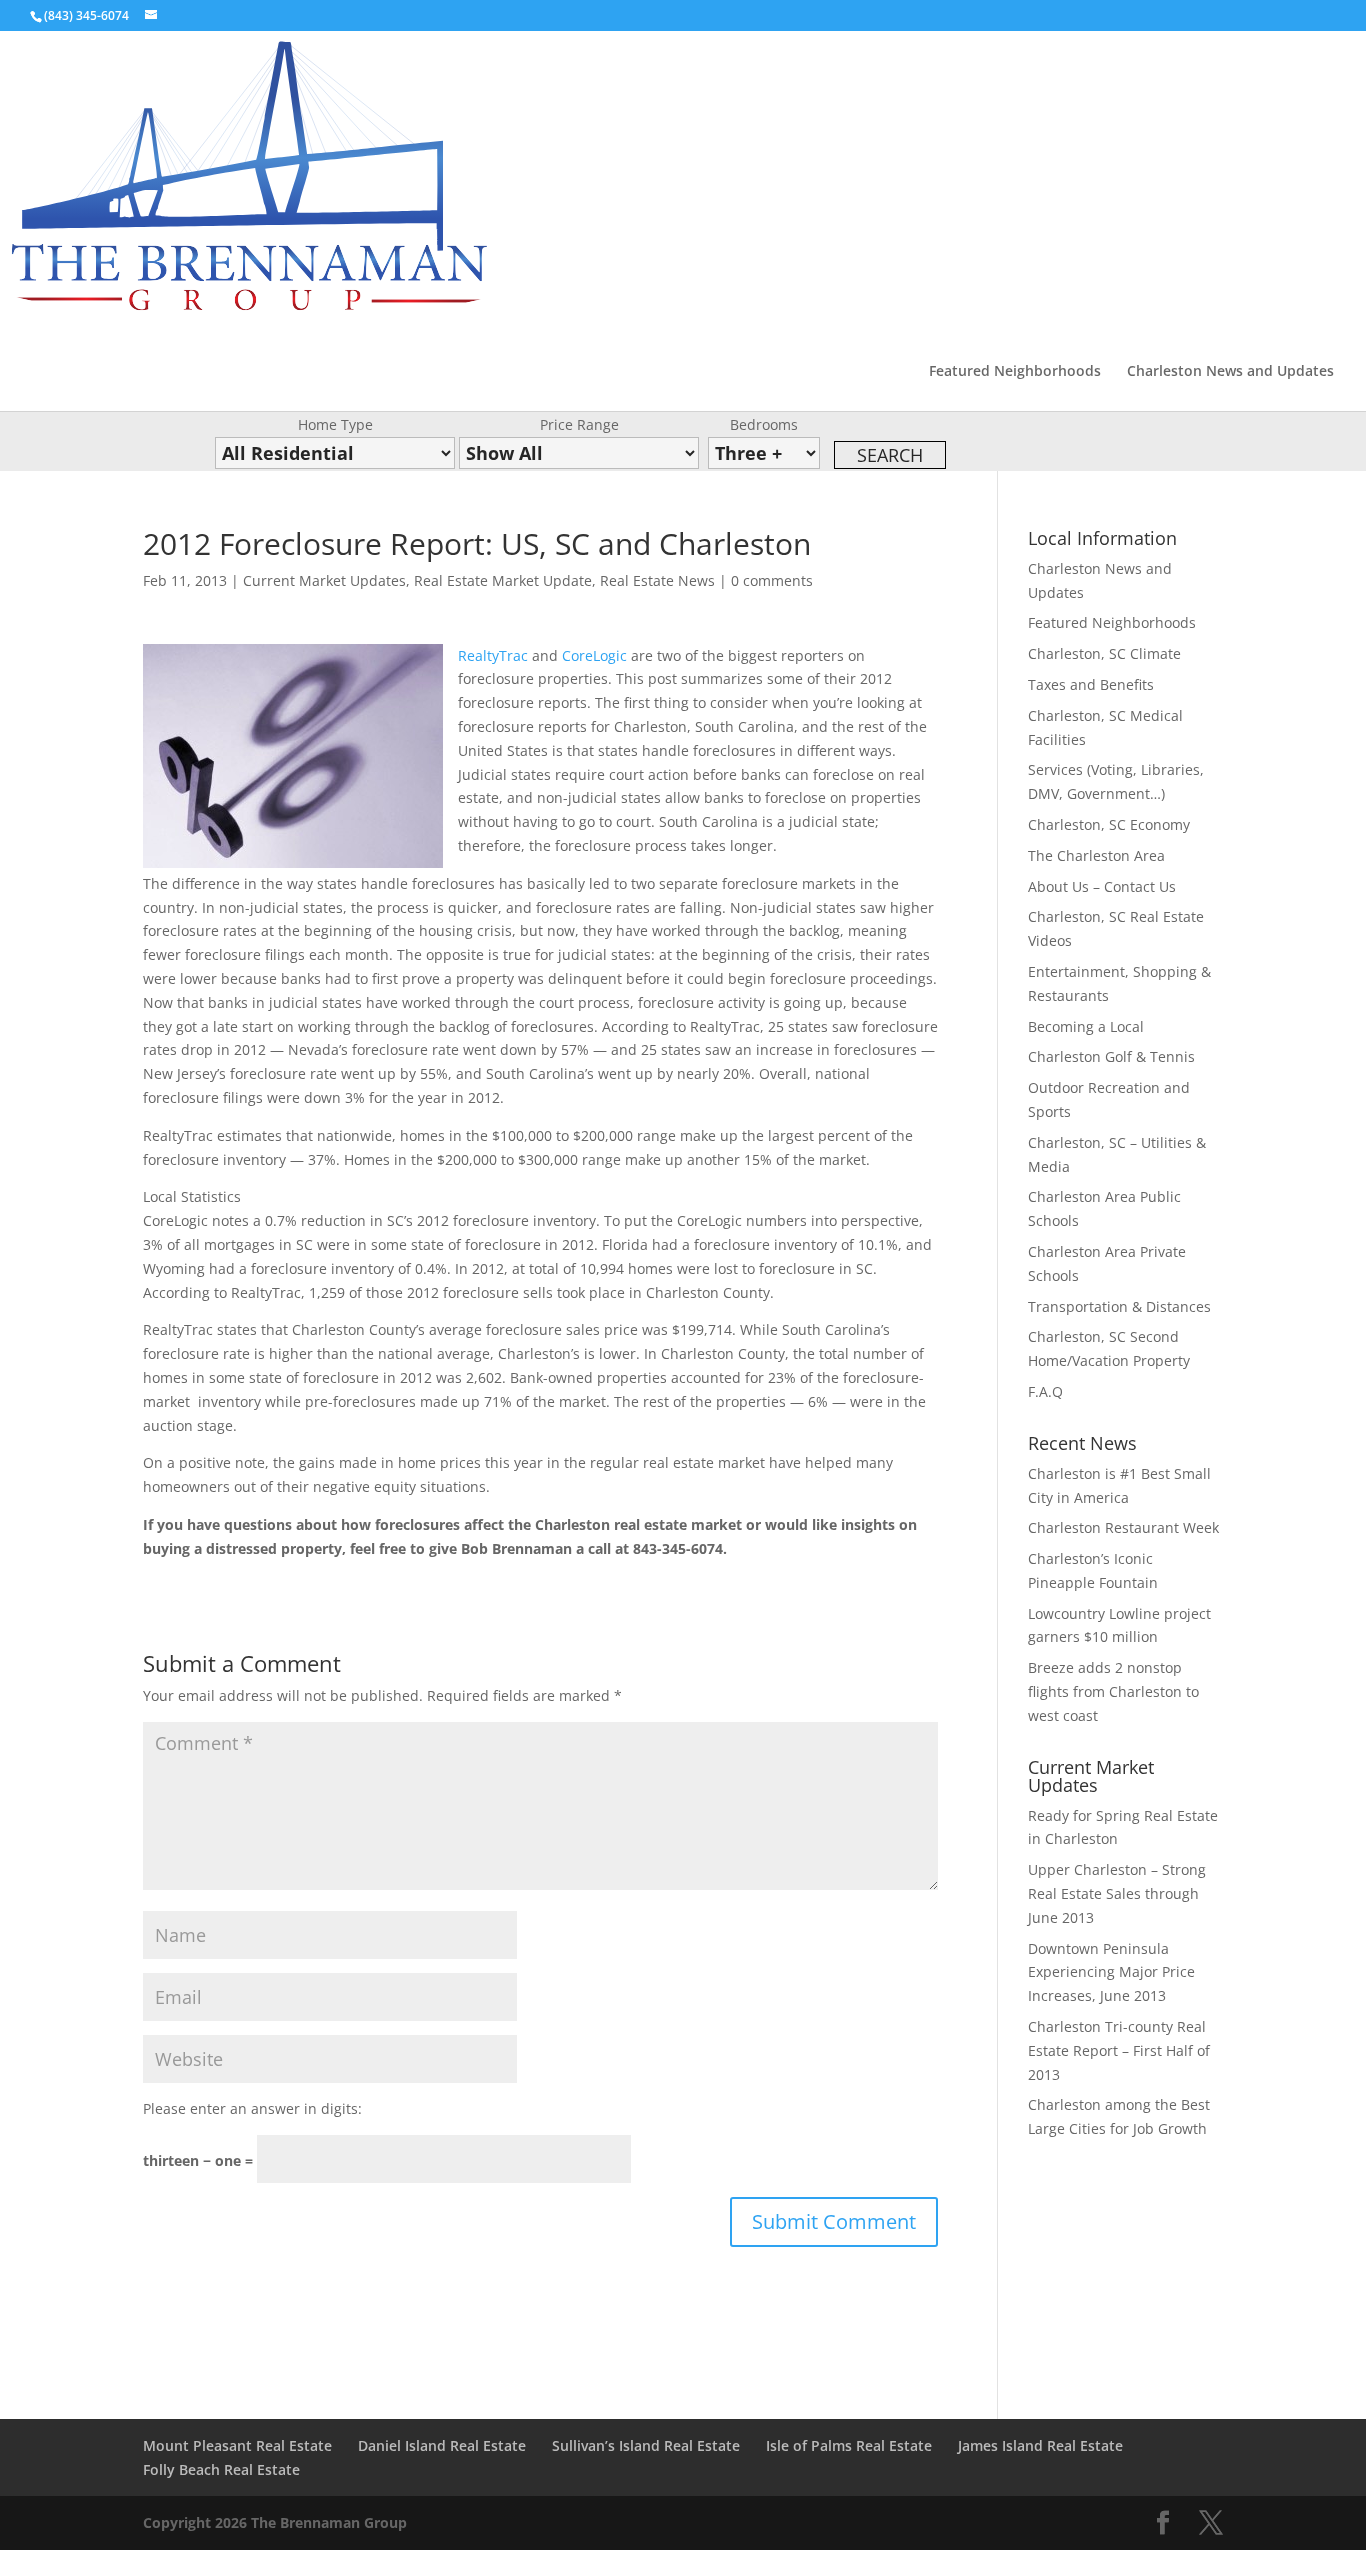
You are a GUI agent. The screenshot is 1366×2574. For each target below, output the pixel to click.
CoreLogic (594, 655)
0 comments (772, 580)
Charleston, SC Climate (1104, 653)
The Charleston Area (1096, 855)
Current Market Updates (324, 580)
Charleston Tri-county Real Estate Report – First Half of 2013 (1119, 2050)
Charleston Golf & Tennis (1111, 1056)
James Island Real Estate (1040, 2445)
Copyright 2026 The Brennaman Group (275, 2522)
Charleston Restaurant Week (1123, 1527)
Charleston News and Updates (1230, 372)
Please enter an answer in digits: (252, 2108)
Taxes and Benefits (1091, 684)
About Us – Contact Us (1102, 886)
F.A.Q (1045, 1391)
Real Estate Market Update (503, 580)
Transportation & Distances (1119, 1306)
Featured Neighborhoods (1015, 372)
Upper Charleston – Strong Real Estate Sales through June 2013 (1117, 1893)
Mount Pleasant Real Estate (237, 2445)
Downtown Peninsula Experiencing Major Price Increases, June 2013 (1111, 1972)
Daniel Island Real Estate (442, 2445)
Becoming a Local (1086, 1026)
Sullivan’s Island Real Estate (646, 2445)
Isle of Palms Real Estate (849, 2445)
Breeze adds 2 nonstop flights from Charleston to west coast (1113, 1691)
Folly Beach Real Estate (221, 2469)
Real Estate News (657, 580)
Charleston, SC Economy (1109, 824)
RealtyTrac (493, 655)
